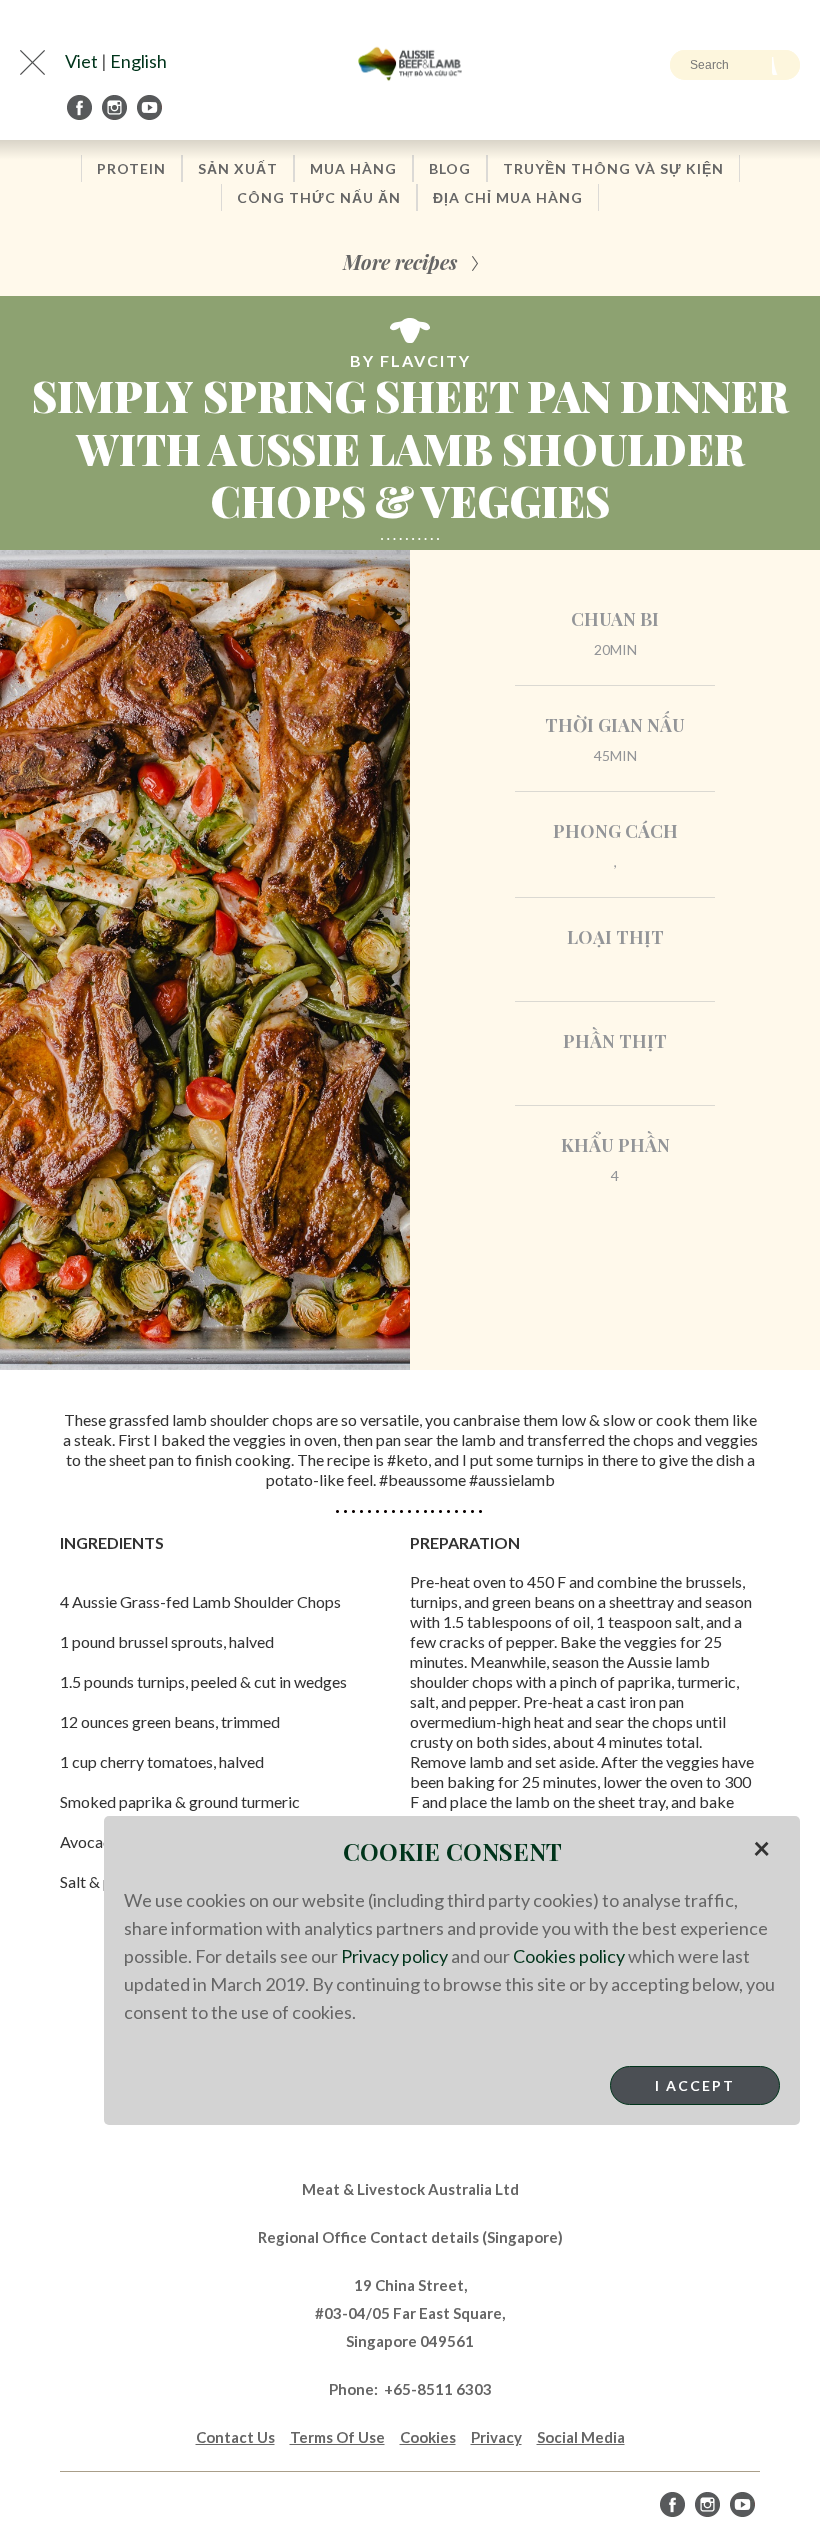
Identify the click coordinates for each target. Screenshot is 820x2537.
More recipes (400, 261)
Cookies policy (569, 1956)
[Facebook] (81, 107)
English (138, 61)
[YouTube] (151, 107)
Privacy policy (394, 1956)
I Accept (695, 2085)
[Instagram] (116, 107)
